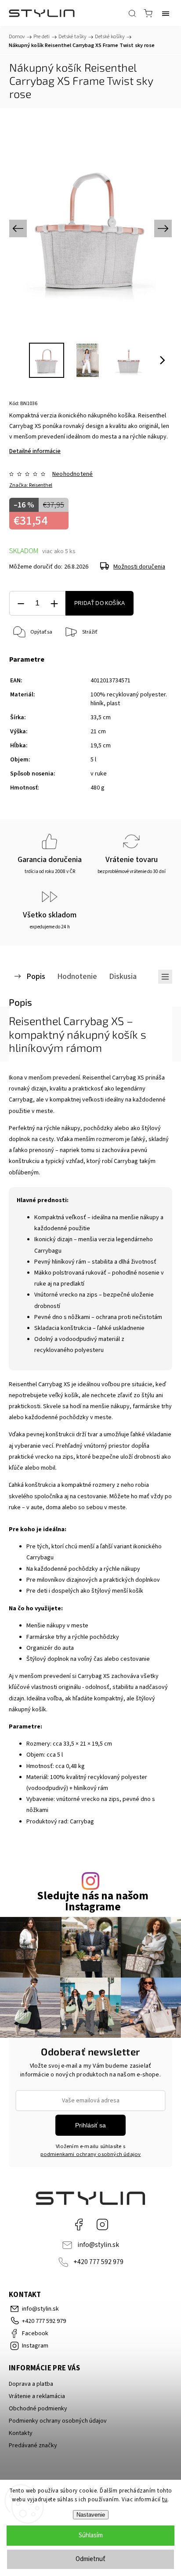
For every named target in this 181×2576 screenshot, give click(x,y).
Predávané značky (33, 2446)
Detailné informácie (35, 451)
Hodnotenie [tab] (77, 976)
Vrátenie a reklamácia (37, 2396)
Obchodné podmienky (38, 2409)
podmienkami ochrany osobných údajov (91, 2154)
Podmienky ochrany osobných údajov (58, 2421)
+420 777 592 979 (98, 2262)
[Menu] (166, 13)
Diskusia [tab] (123, 976)
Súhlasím (91, 2535)
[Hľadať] (132, 13)
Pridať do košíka (100, 603)
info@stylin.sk (98, 2245)
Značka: (31, 485)
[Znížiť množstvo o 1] (21, 603)
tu (165, 2500)
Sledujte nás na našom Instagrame (93, 1902)
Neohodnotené (72, 474)
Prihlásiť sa (90, 2125)
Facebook (79, 2225)
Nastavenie (91, 2515)
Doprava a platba (31, 2384)
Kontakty (21, 2433)
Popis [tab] (36, 976)
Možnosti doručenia (139, 567)
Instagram (102, 2225)
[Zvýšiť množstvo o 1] (54, 603)
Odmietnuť (90, 2559)
